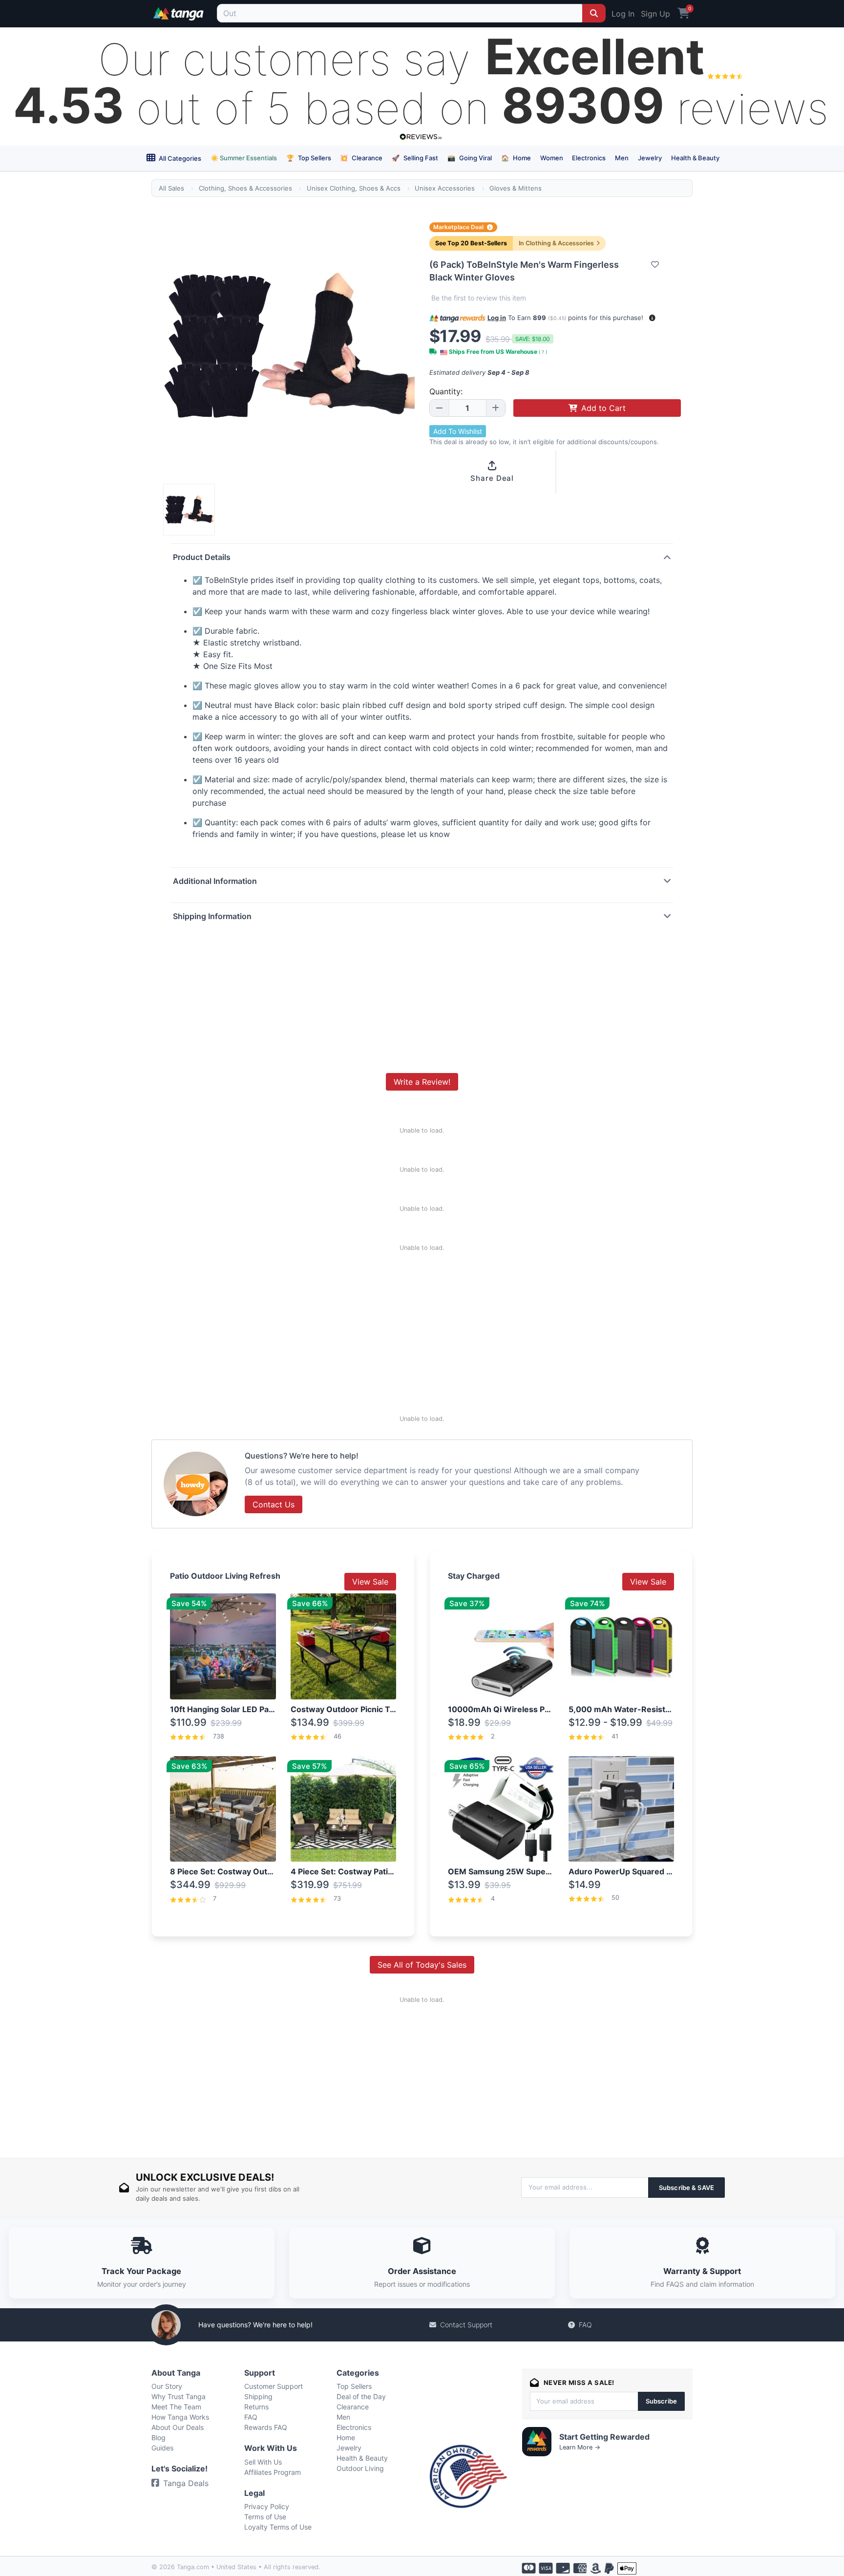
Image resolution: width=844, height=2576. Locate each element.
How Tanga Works (180, 2417)
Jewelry (650, 158)
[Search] (594, 13)
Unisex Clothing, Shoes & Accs (354, 188)
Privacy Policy (267, 2506)
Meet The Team (176, 2407)
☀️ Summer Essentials (244, 158)
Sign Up (655, 14)
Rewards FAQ (266, 2427)
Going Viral (470, 158)
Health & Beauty (695, 158)
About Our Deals (178, 2427)
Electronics (589, 158)
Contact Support (466, 2325)
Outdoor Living (360, 2468)
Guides (162, 2448)
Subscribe (661, 2401)
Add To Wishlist (458, 431)
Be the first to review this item (479, 298)
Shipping (258, 2396)
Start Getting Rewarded (604, 2437)
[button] (652, 318)
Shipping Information (212, 916)
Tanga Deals (186, 2483)
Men (622, 158)
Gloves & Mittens (516, 188)
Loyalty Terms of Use (278, 2527)
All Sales (171, 188)
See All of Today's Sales (422, 1965)
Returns (256, 2407)
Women (552, 158)
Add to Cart (603, 408)
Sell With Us (263, 2462)
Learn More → (580, 2447)
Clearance (361, 158)
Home (516, 158)
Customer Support (274, 2386)
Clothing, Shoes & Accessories (245, 188)
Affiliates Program (273, 2472)
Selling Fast (415, 158)
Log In (623, 14)
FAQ (585, 2325)
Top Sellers (309, 158)
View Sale (370, 1582)
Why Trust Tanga (179, 2396)
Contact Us (274, 1504)
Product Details (202, 557)
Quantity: (446, 391)
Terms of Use (265, 2517)
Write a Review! (422, 1082)
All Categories (179, 158)
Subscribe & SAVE (686, 2188)
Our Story (167, 2386)
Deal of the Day (361, 2396)
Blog (158, 2437)
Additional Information (215, 881)
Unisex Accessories (445, 188)
